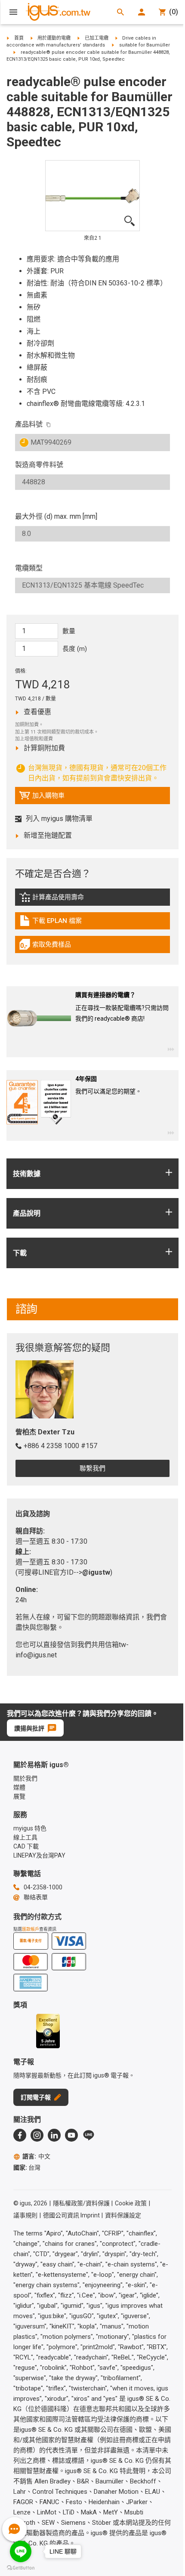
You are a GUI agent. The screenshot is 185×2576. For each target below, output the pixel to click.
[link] (92, 900)
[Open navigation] (13, 12)
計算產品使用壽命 (66, 899)
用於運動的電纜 (54, 38)
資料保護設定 (123, 2215)
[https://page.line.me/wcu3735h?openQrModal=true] (89, 2135)
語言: (36, 2156)
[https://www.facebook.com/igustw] (20, 2135)
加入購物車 (42, 798)
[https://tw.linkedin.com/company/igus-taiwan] (54, 2135)
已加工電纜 (97, 38)
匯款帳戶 (31, 1929)
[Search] (120, 12)
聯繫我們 (92, 1468)
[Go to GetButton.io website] (21, 2568)
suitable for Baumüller (145, 45)
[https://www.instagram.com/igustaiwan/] (37, 2135)
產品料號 (29, 424)
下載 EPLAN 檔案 (57, 923)
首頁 (19, 38)
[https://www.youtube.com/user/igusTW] (71, 2135)
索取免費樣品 (54, 947)
